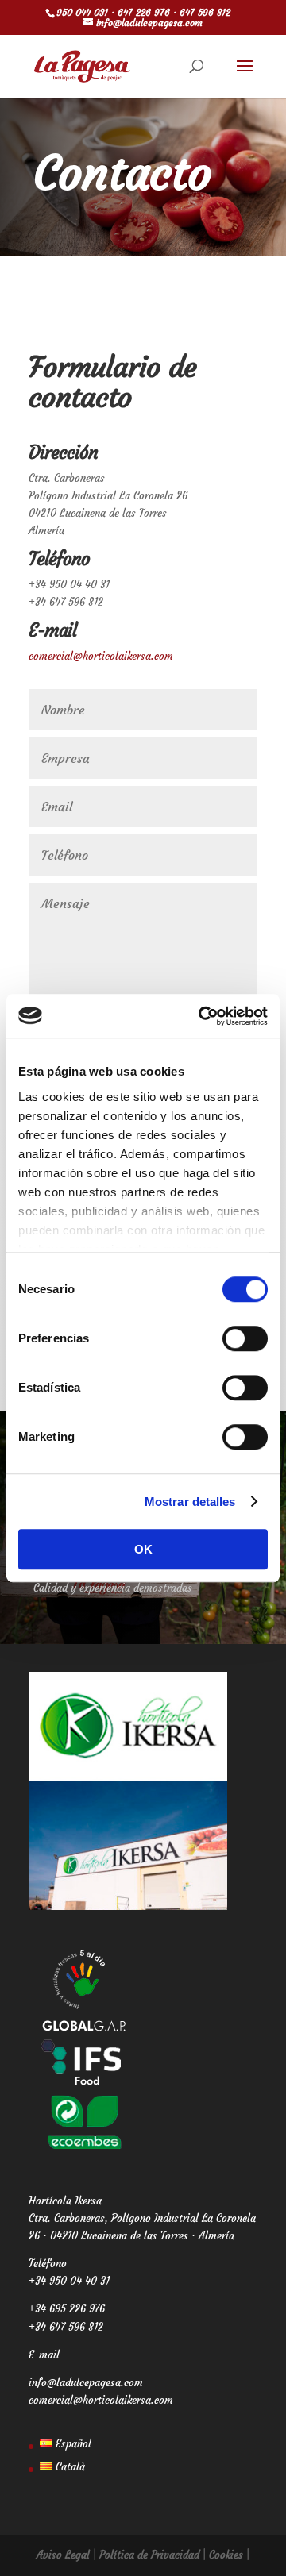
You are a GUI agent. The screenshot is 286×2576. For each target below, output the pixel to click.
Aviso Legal (63, 2555)
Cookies (226, 2555)
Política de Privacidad (149, 2555)
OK (143, 1549)
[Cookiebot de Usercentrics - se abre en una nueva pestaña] (202, 1016)
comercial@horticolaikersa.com (101, 656)
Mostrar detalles (190, 1502)
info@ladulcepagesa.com (86, 2383)
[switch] (245, 1338)
